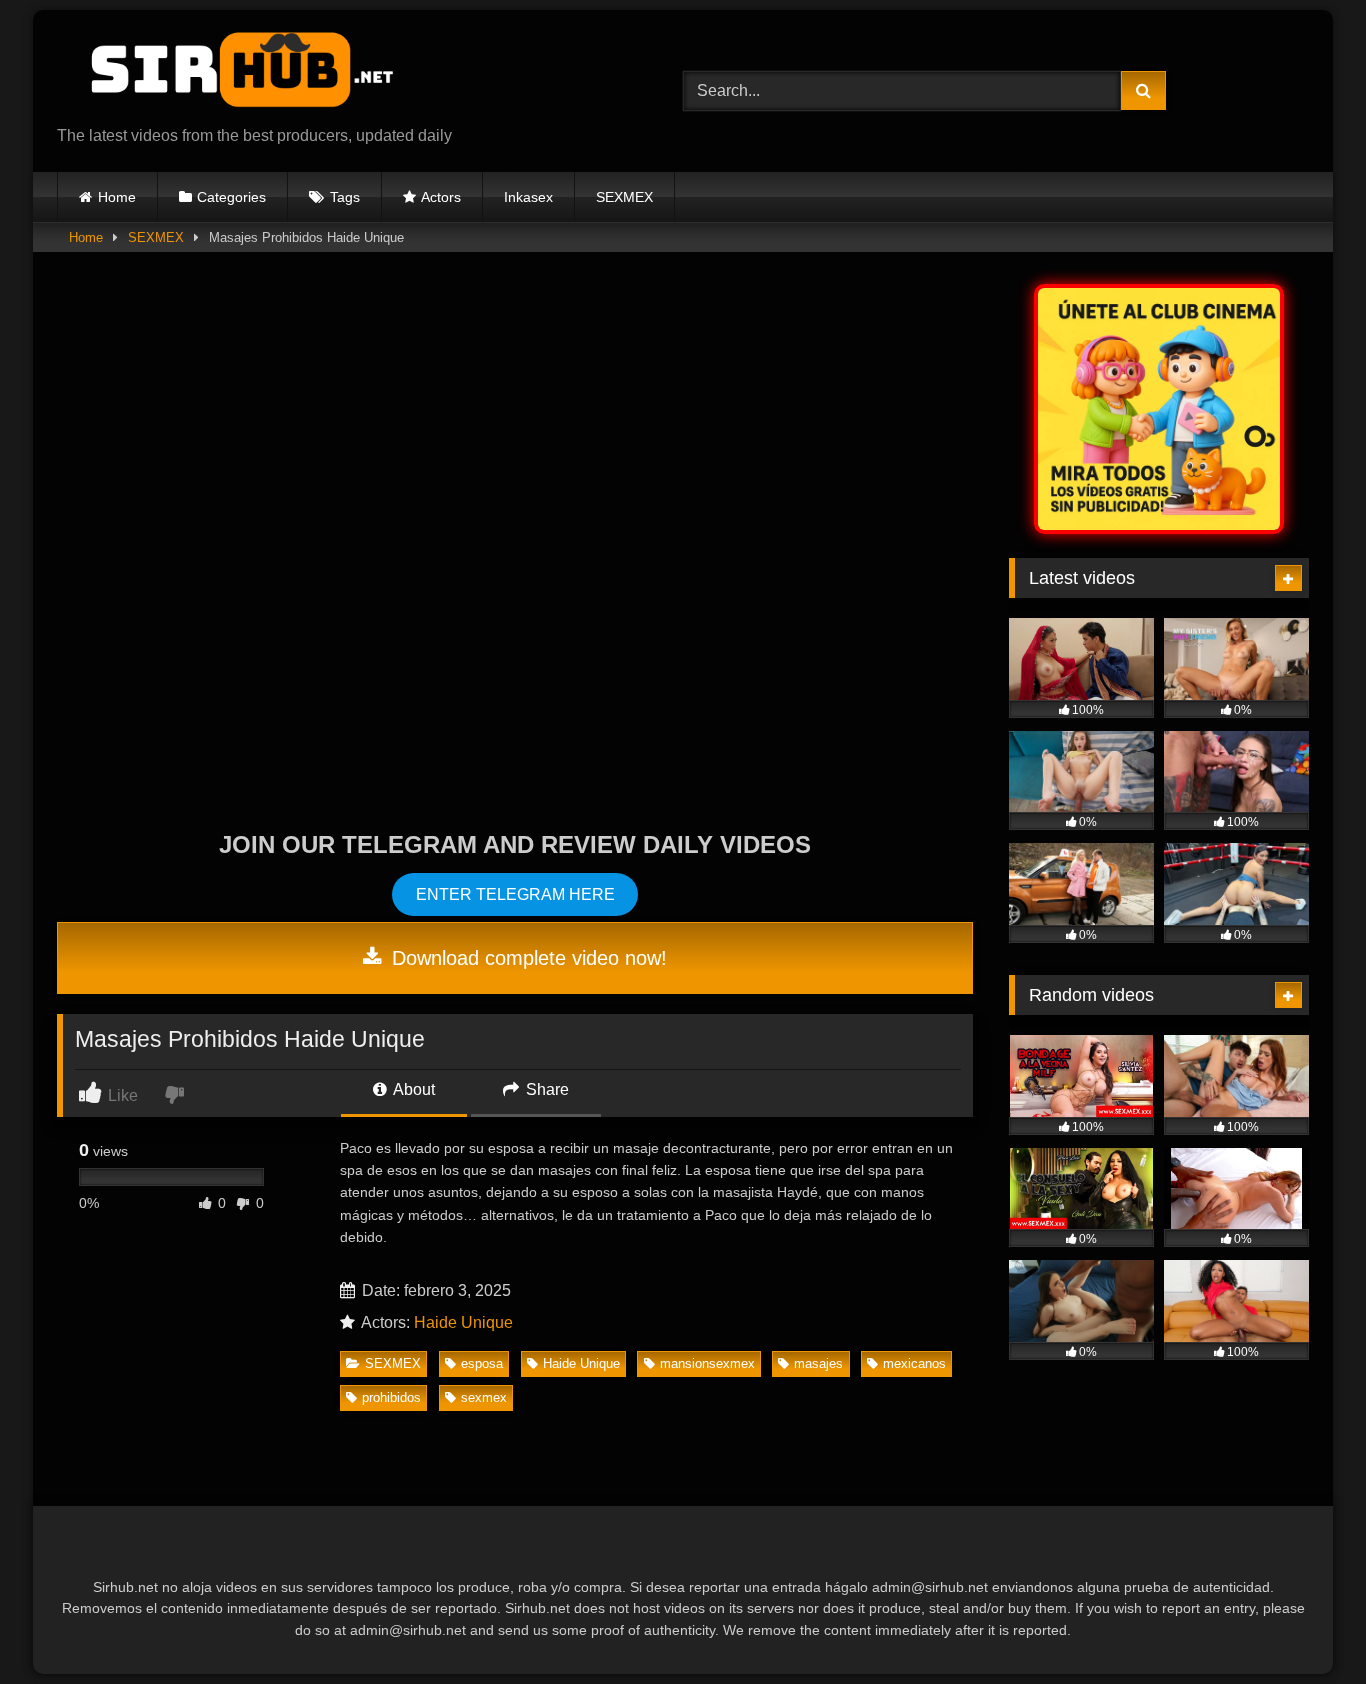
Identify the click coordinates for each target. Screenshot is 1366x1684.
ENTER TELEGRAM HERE (515, 894)
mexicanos (914, 1363)
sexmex (484, 1397)
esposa (482, 1363)
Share (545, 1089)
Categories (231, 197)
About (412, 1089)
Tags (345, 197)
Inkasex (528, 197)
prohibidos (391, 1397)
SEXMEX (624, 197)
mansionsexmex (707, 1363)
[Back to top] (1304, 1624)
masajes (818, 1363)
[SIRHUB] (232, 75)
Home (117, 197)
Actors (441, 197)
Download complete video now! (526, 958)
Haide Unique (463, 1322)
